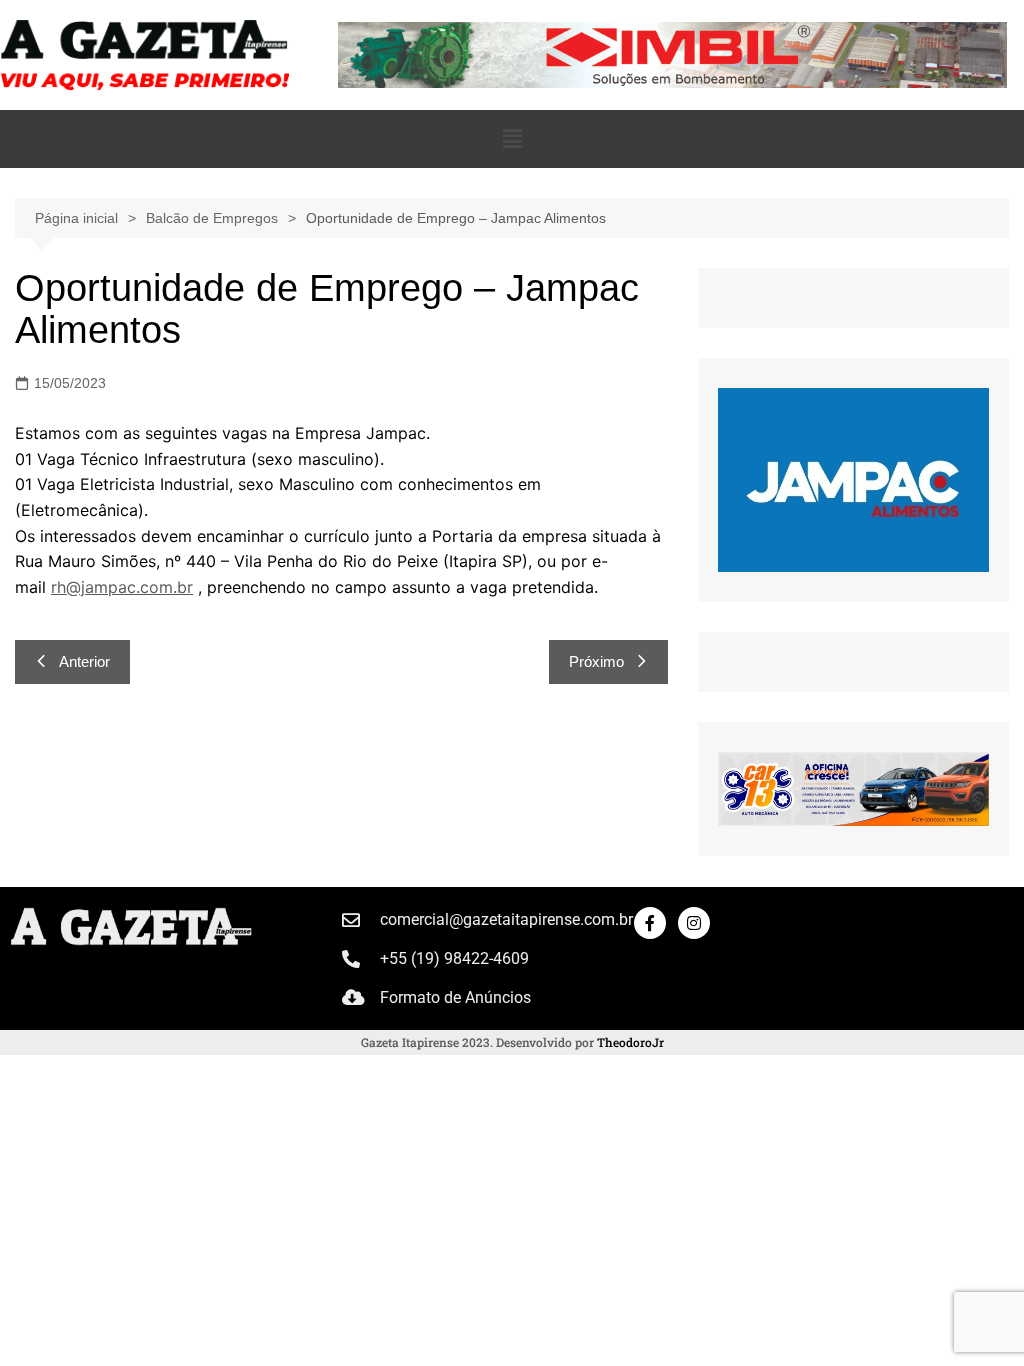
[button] (512, 139)
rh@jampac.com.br (122, 587)
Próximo (596, 661)
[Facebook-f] (650, 923)
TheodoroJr (630, 1042)
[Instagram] (694, 923)
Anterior (84, 661)
